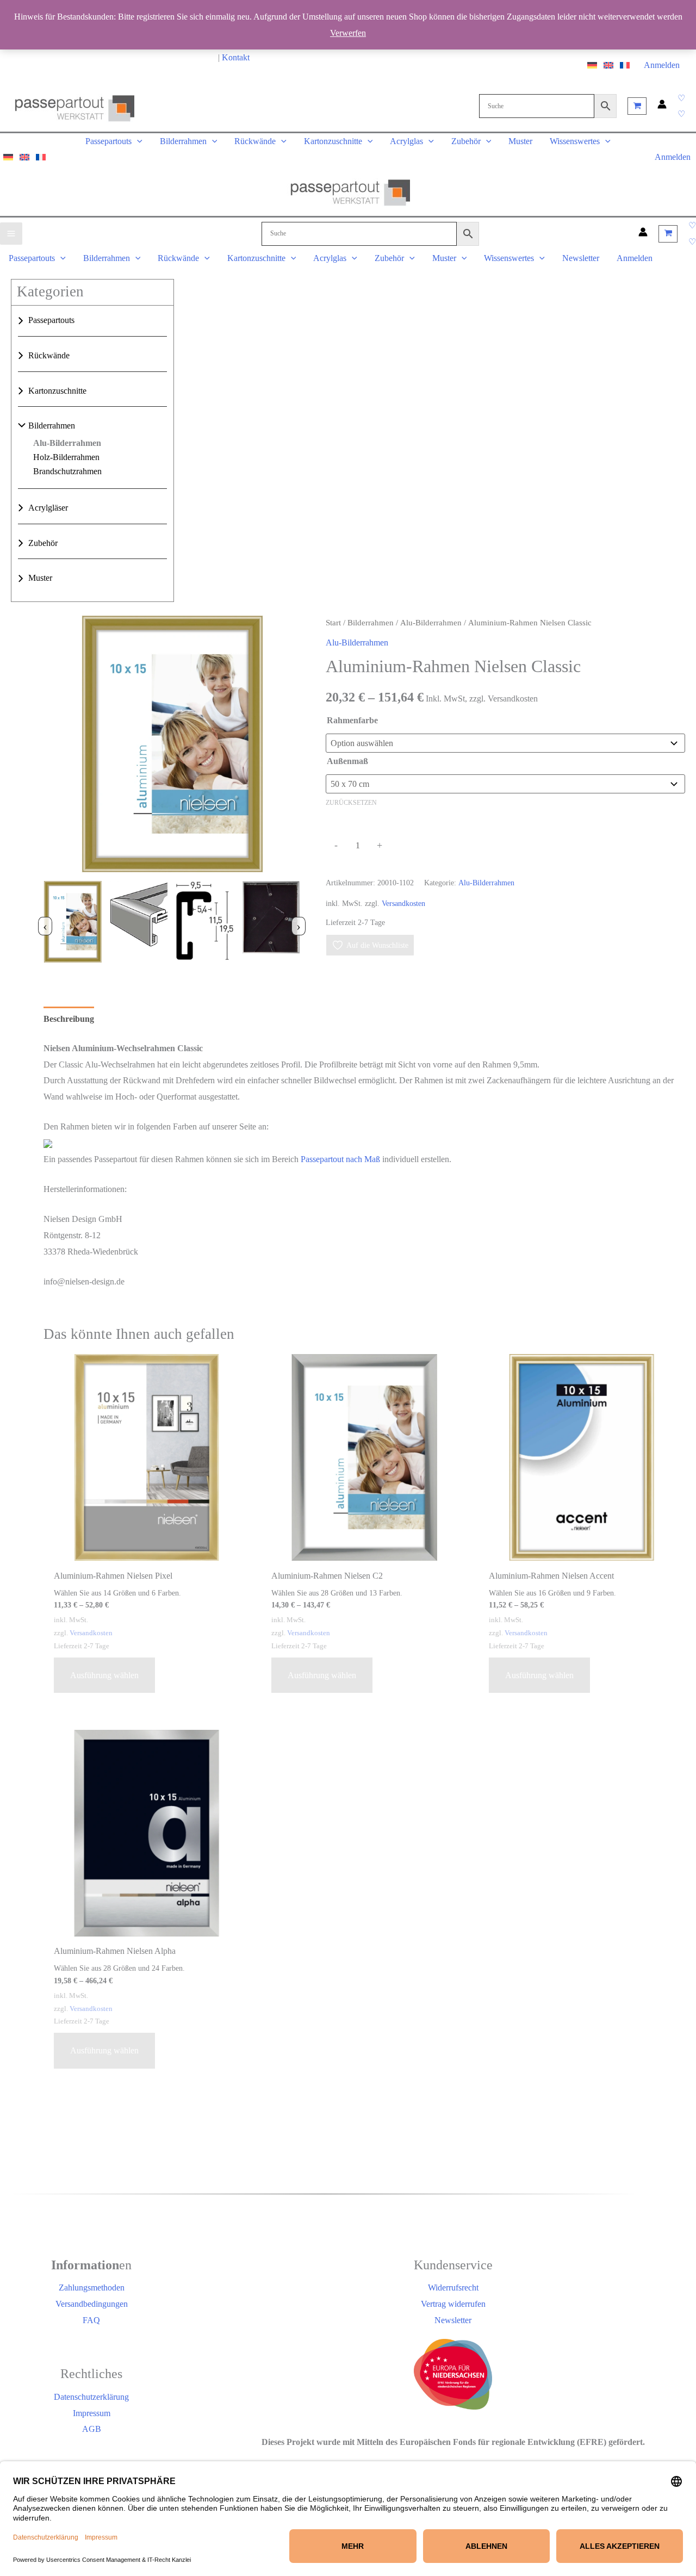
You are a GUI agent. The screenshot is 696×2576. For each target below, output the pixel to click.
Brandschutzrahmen (67, 471)
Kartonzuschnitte (57, 391)
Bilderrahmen (52, 426)
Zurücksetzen (351, 803)
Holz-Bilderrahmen (66, 457)
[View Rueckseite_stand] (271, 924)
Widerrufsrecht (453, 2288)
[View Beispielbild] (73, 924)
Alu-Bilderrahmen (67, 443)
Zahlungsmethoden (92, 2288)
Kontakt (236, 57)
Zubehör (43, 543)
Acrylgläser (48, 508)
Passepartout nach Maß (340, 1159)
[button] (681, 98)
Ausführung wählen (104, 1675)
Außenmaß (347, 761)
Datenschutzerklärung (91, 2397)
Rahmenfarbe (352, 720)
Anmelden (662, 65)
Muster (40, 578)
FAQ (91, 2320)
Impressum (92, 2413)
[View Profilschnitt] (205, 924)
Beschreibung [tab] (69, 1019)
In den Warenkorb (444, 849)
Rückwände (49, 355)
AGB (92, 2429)
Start (333, 623)
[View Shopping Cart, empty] (637, 106)
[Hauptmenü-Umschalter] (11, 234)
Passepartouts (51, 321)
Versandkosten (403, 903)
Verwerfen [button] (348, 33)
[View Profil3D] (139, 924)
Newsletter (453, 2320)
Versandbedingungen (92, 2304)
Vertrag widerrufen (453, 2304)
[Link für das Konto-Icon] (662, 106)
